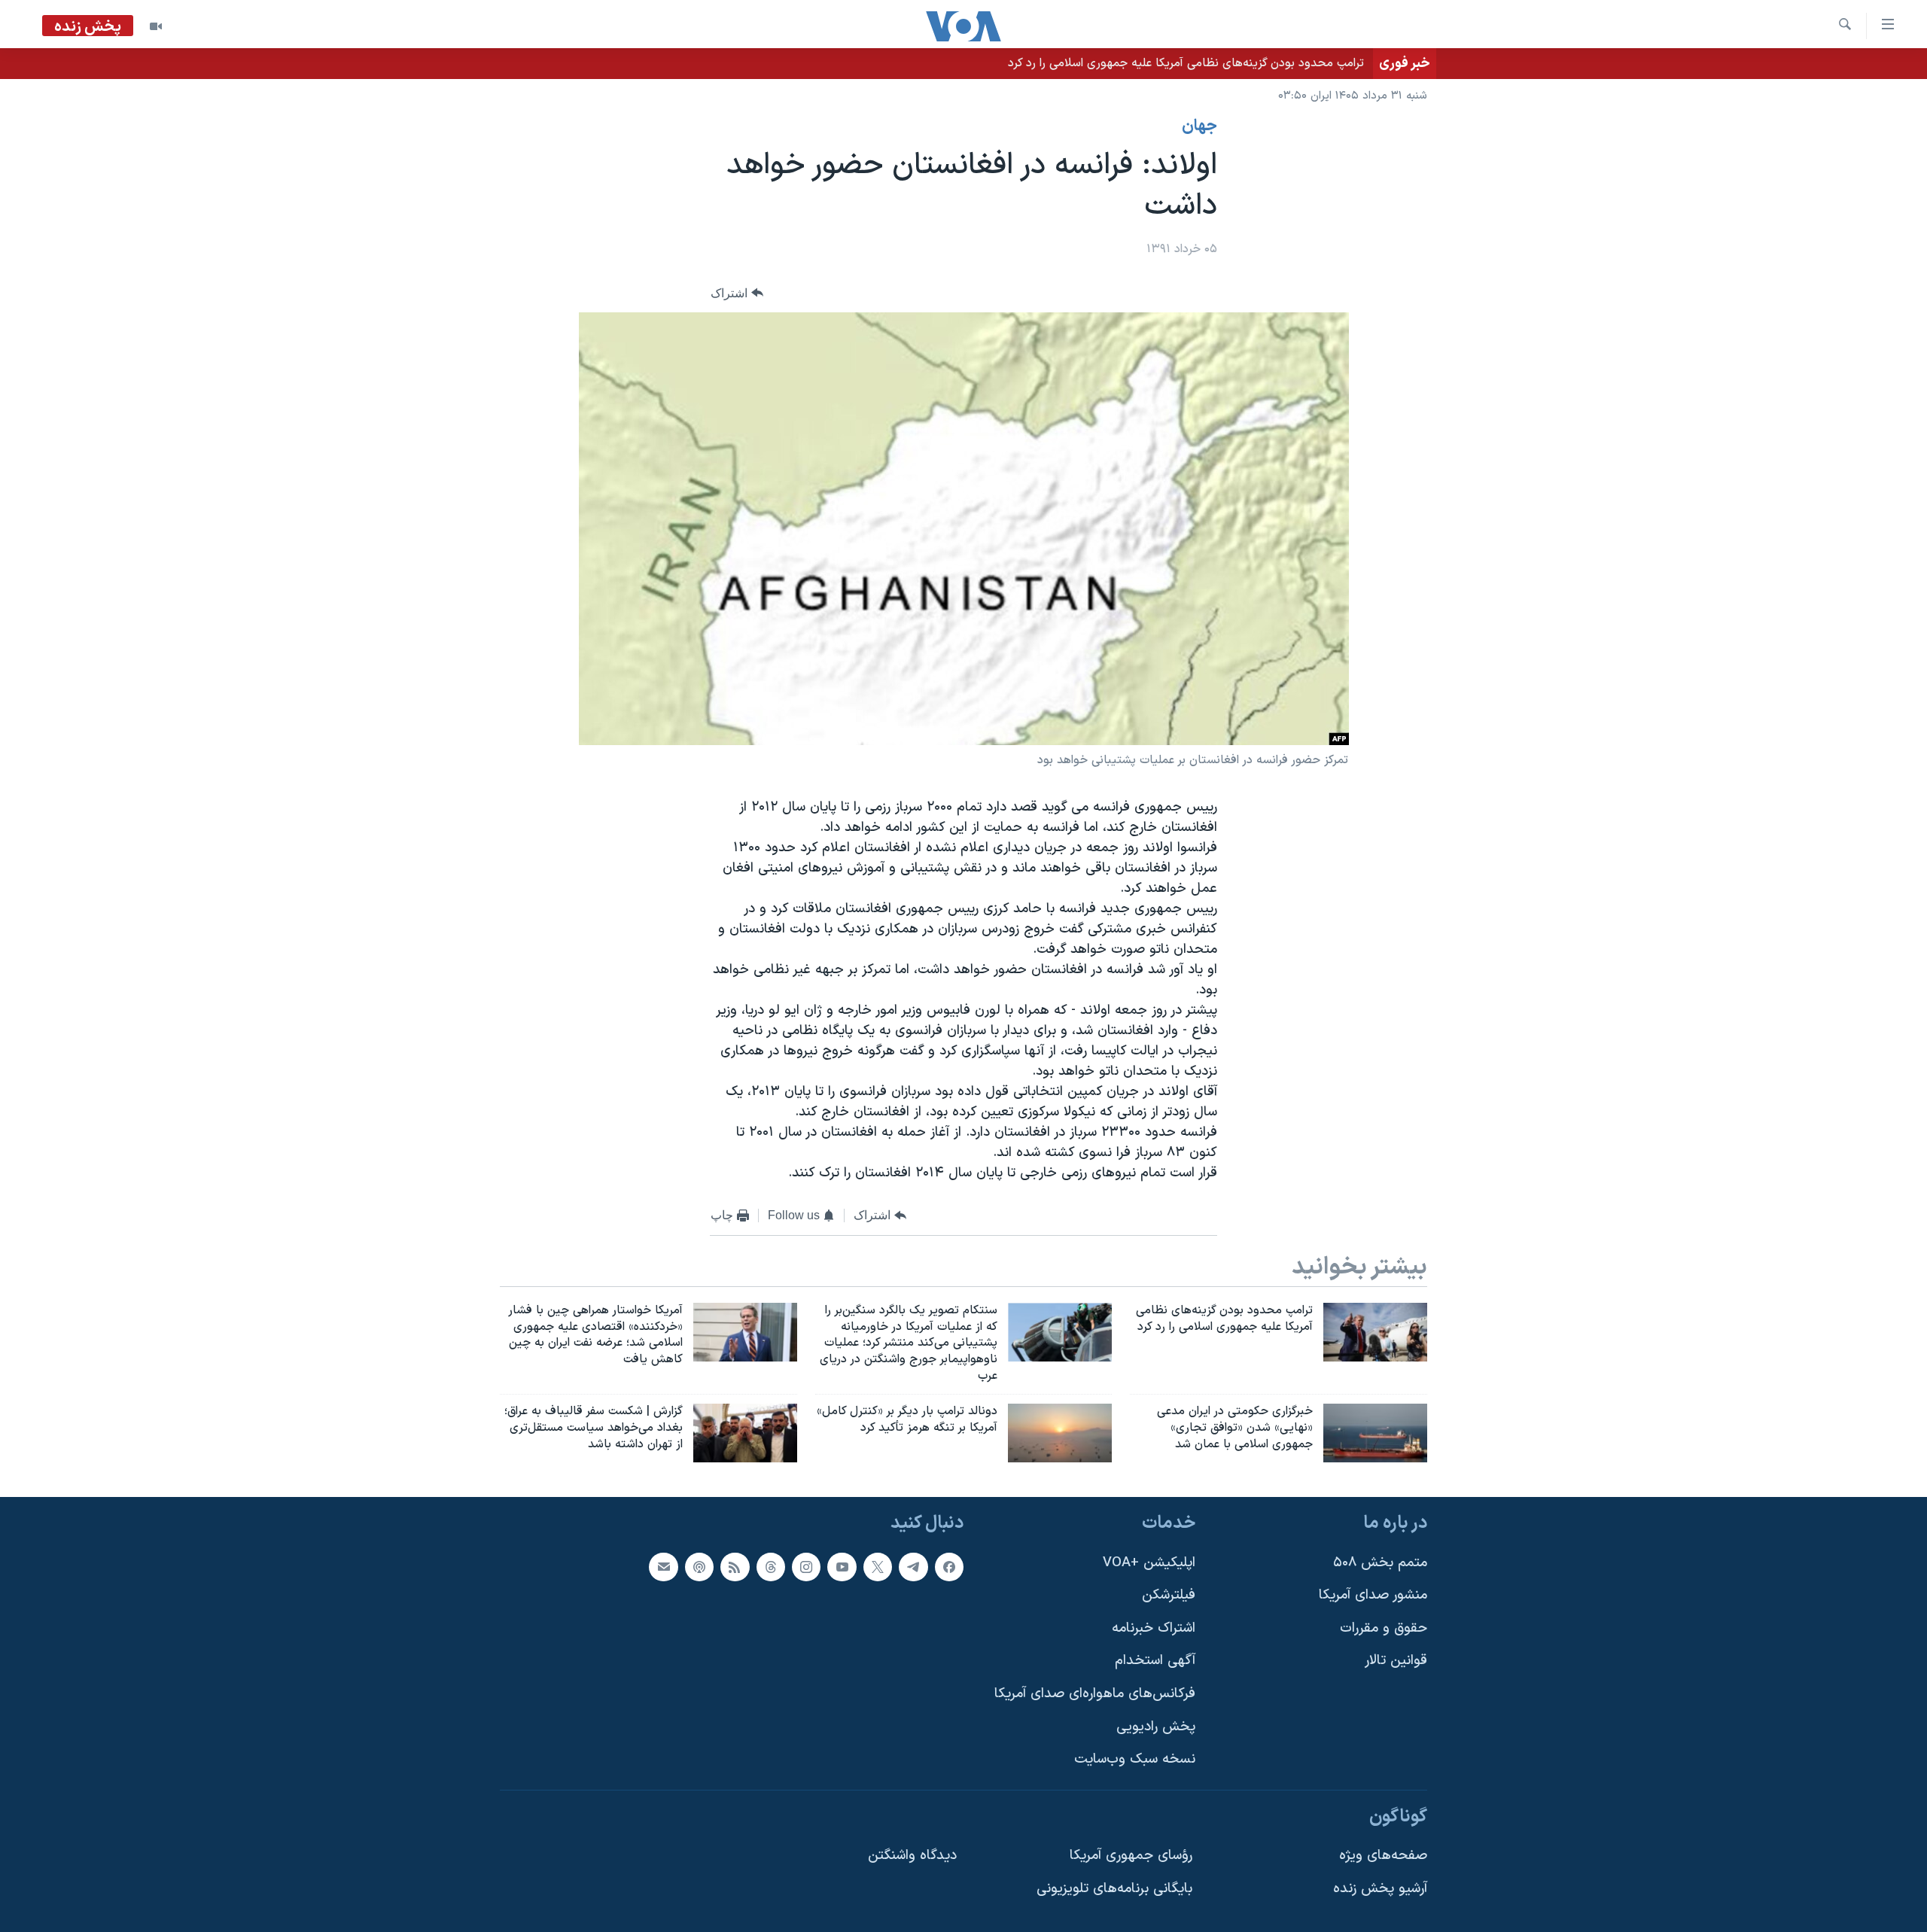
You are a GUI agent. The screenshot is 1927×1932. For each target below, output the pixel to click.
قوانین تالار (1396, 1661)
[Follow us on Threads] (771, 1566)
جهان (1199, 126)
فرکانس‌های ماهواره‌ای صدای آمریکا (1095, 1694)
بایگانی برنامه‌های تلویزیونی (1114, 1889)
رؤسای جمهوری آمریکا (1131, 1856)
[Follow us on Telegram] (913, 1566)
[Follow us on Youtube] (842, 1566)
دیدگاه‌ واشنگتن (912, 1856)
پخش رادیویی (1156, 1726)
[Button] (737, 293)
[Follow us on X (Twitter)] (878, 1566)
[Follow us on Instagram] (806, 1566)
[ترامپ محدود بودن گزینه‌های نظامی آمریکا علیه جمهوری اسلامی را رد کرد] (1375, 1332)
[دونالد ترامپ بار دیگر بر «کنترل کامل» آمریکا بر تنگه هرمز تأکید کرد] (1060, 1433)
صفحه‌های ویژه (1383, 1856)
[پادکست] (699, 1566)
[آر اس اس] (735, 1566)
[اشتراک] (663, 1566)
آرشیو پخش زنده (1380, 1889)
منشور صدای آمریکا (1373, 1595)
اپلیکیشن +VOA (1149, 1562)
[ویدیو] (156, 26)
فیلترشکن (1169, 1595)
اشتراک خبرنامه (1154, 1628)
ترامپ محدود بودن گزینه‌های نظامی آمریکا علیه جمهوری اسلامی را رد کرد (1186, 63)
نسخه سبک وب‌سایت (1135, 1759)
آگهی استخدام (1155, 1661)
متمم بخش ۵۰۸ (1380, 1562)
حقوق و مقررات (1384, 1628)
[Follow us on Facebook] (949, 1566)
